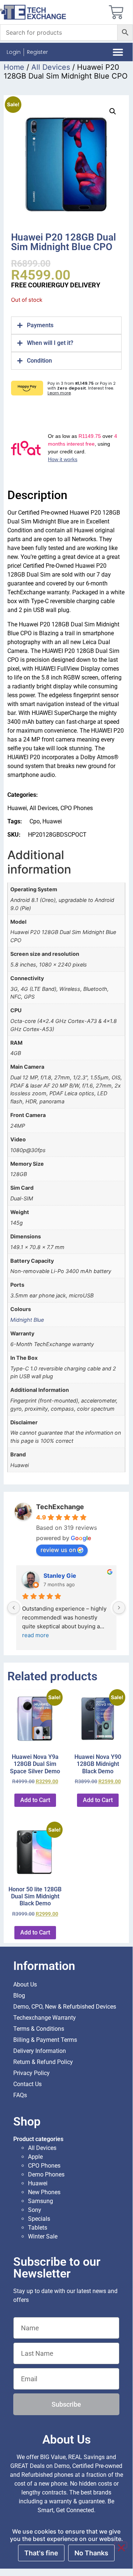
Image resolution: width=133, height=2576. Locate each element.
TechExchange (60, 1507)
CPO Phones (77, 808)
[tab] (66, 325)
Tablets (38, 2228)
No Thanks (91, 2553)
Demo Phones (46, 2174)
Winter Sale (43, 2236)
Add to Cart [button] (35, 1800)
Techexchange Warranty (45, 2018)
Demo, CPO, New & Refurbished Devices (65, 2007)
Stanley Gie (60, 1576)
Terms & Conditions (39, 2029)
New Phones (44, 2192)
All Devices (51, 67)
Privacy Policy (31, 2073)
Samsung (41, 2201)
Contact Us (27, 2084)
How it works (63, 459)
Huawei (17, 808)
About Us (25, 1984)
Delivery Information (40, 2051)
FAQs (20, 2095)
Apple (35, 2157)
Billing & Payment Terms (45, 2040)
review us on (58, 1550)
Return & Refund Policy (43, 2062)
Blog (19, 1996)
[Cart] (116, 12)
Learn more (59, 393)
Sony (35, 2210)
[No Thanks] (121, 2545)
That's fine (41, 2553)
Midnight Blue (27, 1320)
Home (14, 67)
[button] (118, 52)
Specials (39, 2219)
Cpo (35, 821)
